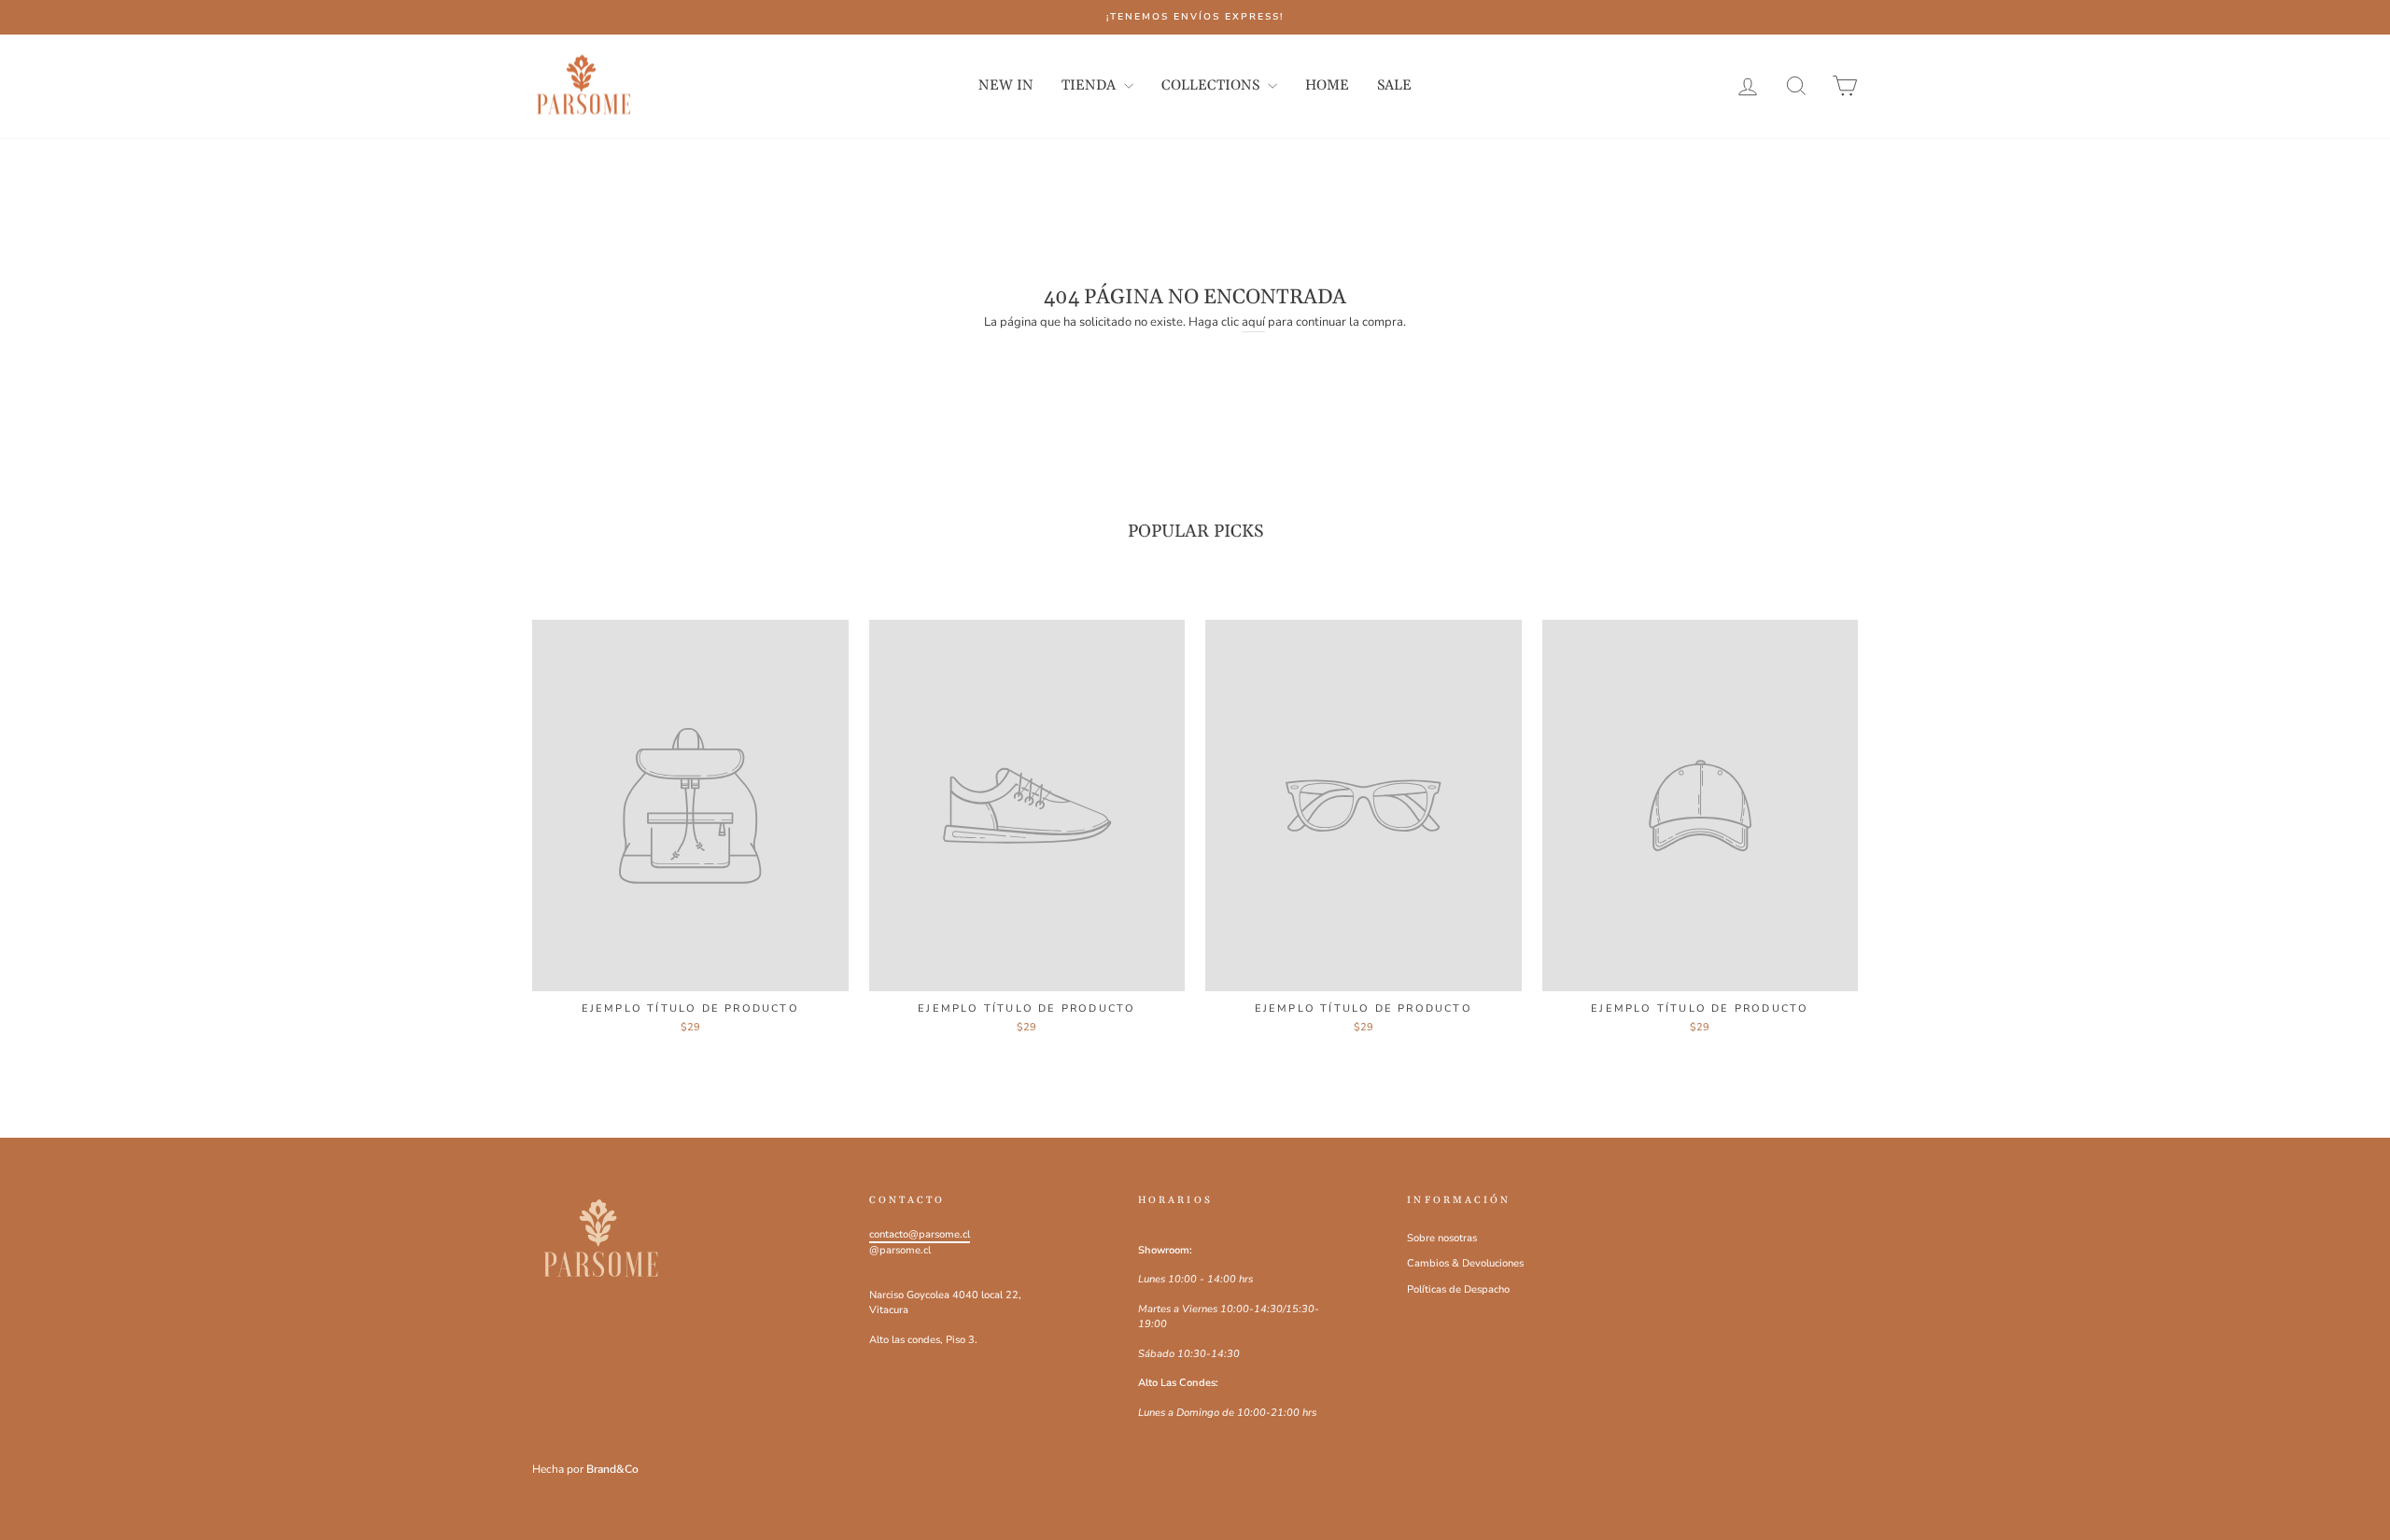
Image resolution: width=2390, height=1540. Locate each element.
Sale (1394, 85)
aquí (1253, 322)
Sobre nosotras (1442, 1238)
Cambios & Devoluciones (1465, 1263)
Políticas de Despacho (1458, 1289)
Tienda (1090, 85)
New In (1006, 85)
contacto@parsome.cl (920, 1234)
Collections (1212, 85)
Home (1327, 85)
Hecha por (585, 1469)
